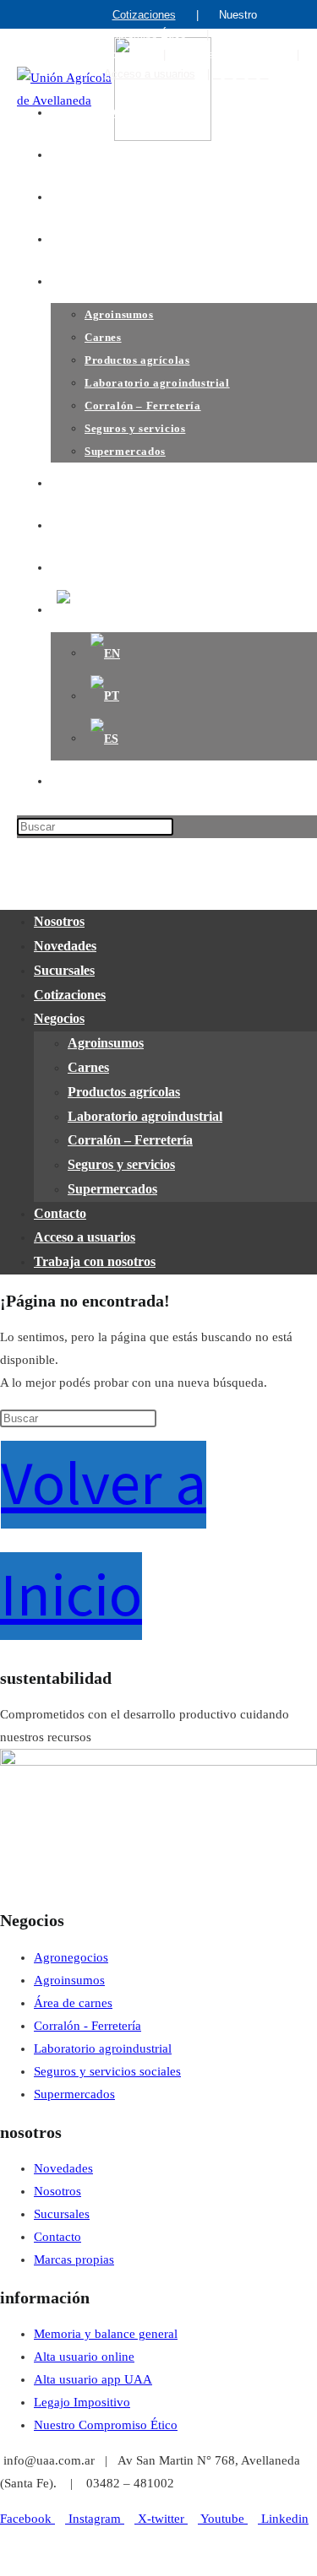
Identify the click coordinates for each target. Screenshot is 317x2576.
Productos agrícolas (124, 1092)
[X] (265, 74)
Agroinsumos (106, 1043)
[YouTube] (241, 74)
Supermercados (112, 1189)
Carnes (88, 1067)
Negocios (59, 1018)
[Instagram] (217, 74)
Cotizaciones (144, 15)
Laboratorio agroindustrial (145, 1116)
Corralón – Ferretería (130, 1140)
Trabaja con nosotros (95, 1261)
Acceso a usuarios (150, 74)
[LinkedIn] (253, 74)
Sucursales (64, 970)
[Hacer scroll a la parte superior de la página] (5, 2564)
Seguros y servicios (121, 1164)
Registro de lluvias (231, 54)
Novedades (65, 946)
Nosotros (59, 921)
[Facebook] (229, 74)
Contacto (60, 1213)
